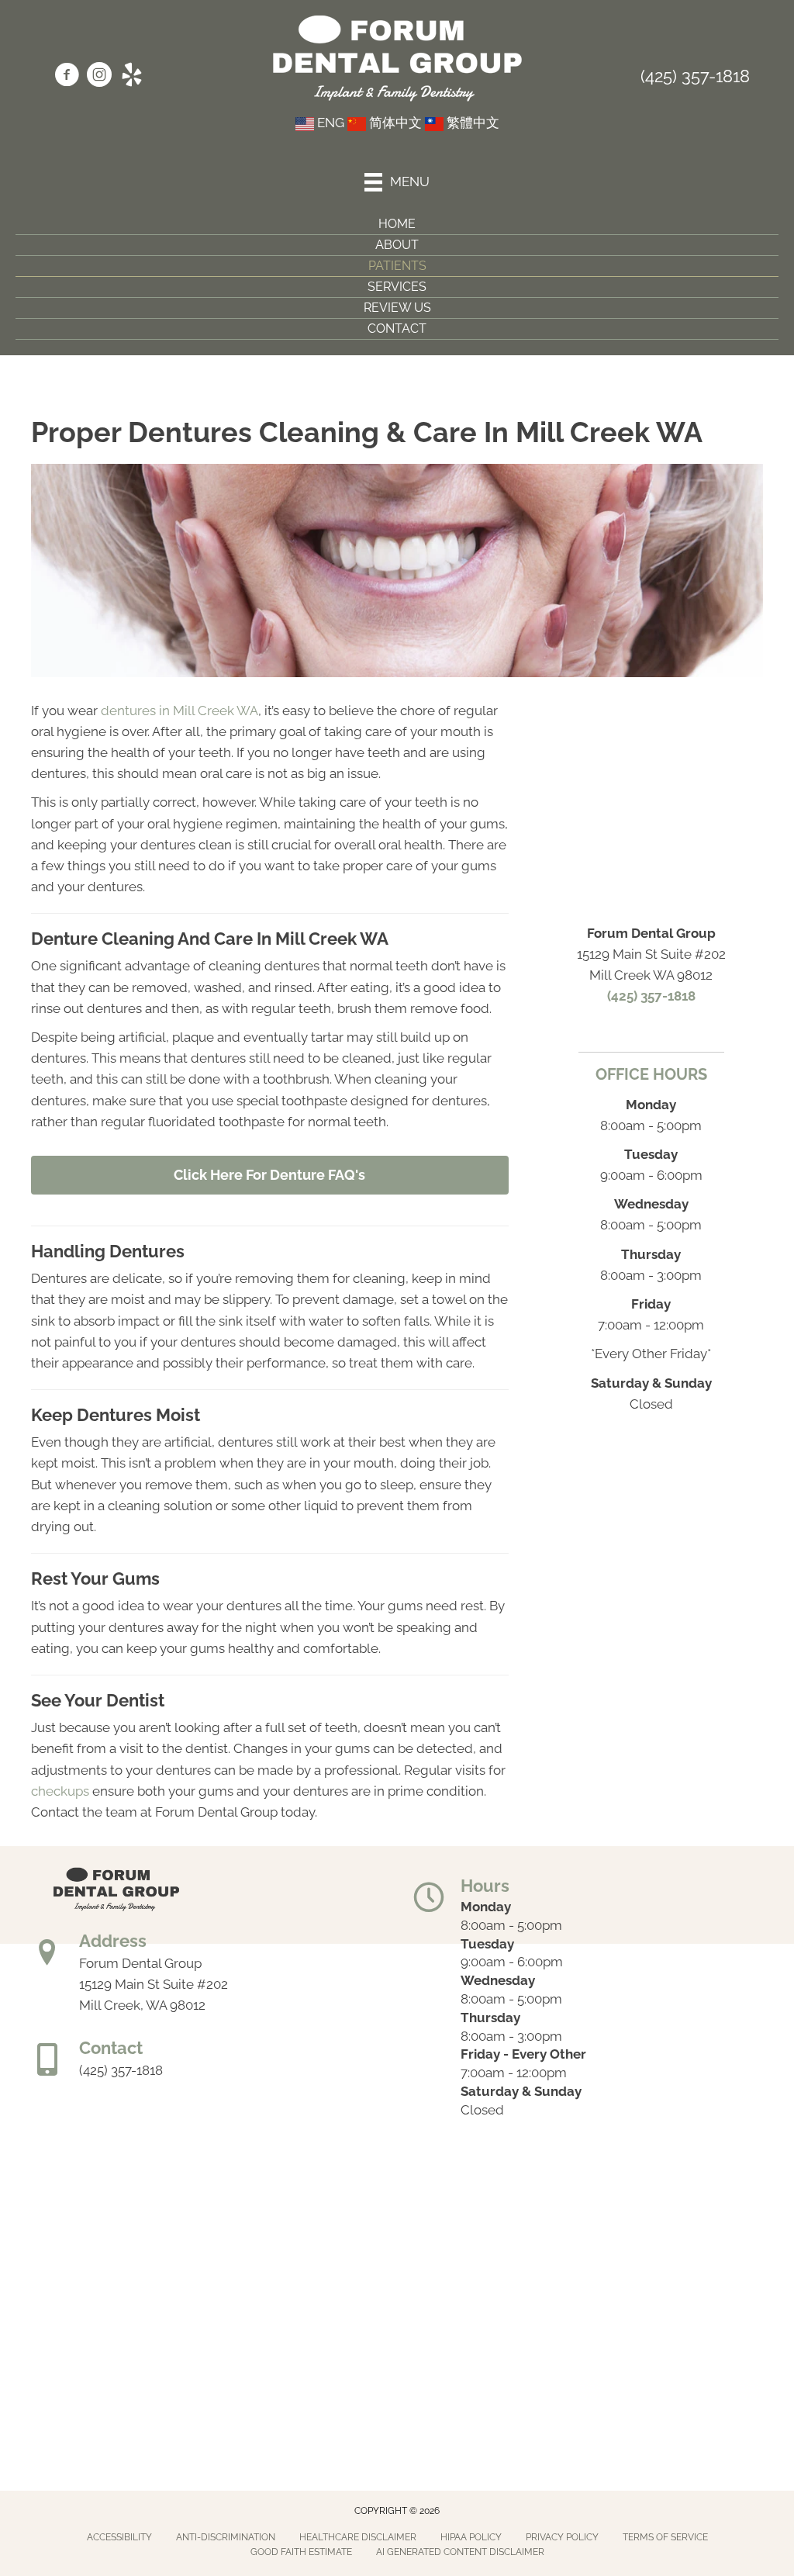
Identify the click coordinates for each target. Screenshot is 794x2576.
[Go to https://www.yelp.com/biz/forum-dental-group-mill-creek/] (132, 77)
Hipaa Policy (471, 2537)
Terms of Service (665, 2537)
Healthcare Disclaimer (358, 2537)
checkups (60, 1791)
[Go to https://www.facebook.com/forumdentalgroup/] (67, 77)
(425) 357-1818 (695, 76)
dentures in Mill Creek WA (180, 711)
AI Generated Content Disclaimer (460, 2552)
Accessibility (119, 2537)
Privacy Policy (562, 2537)
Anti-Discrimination (226, 2537)
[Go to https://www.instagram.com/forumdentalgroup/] (99, 77)
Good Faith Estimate (301, 2552)
